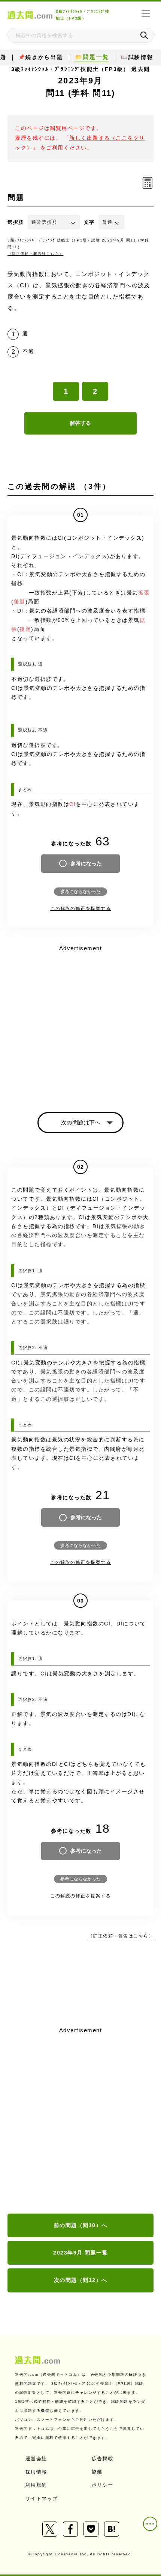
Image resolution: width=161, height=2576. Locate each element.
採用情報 (36, 2472)
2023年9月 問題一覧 (80, 2253)
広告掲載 (103, 2459)
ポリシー (103, 2485)
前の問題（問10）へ (81, 2225)
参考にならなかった (80, 892)
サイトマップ (42, 2498)
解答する (80, 423)
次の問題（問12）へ (81, 2280)
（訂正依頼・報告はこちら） (36, 254)
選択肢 (16, 222)
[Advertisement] (80, 2121)
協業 (97, 2472)
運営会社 (36, 2459)
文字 (89, 222)
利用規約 (36, 2485)
